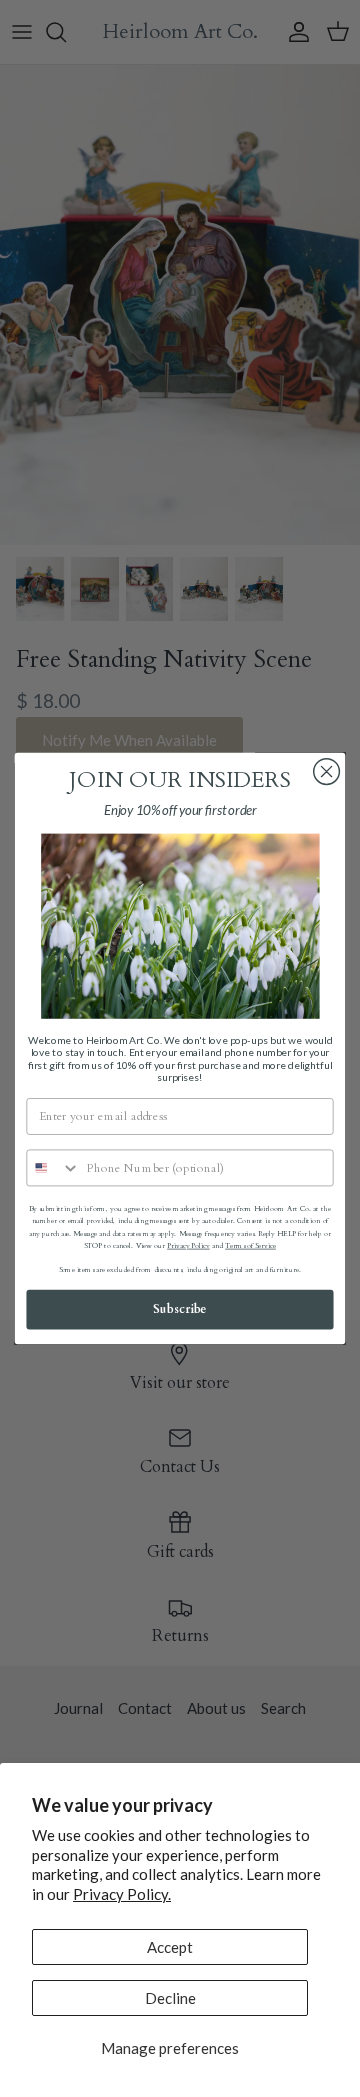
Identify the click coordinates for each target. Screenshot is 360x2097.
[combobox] (53, 1167)
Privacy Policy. (122, 1894)
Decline (170, 1998)
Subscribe (180, 1310)
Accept (170, 1947)
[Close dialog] (327, 772)
